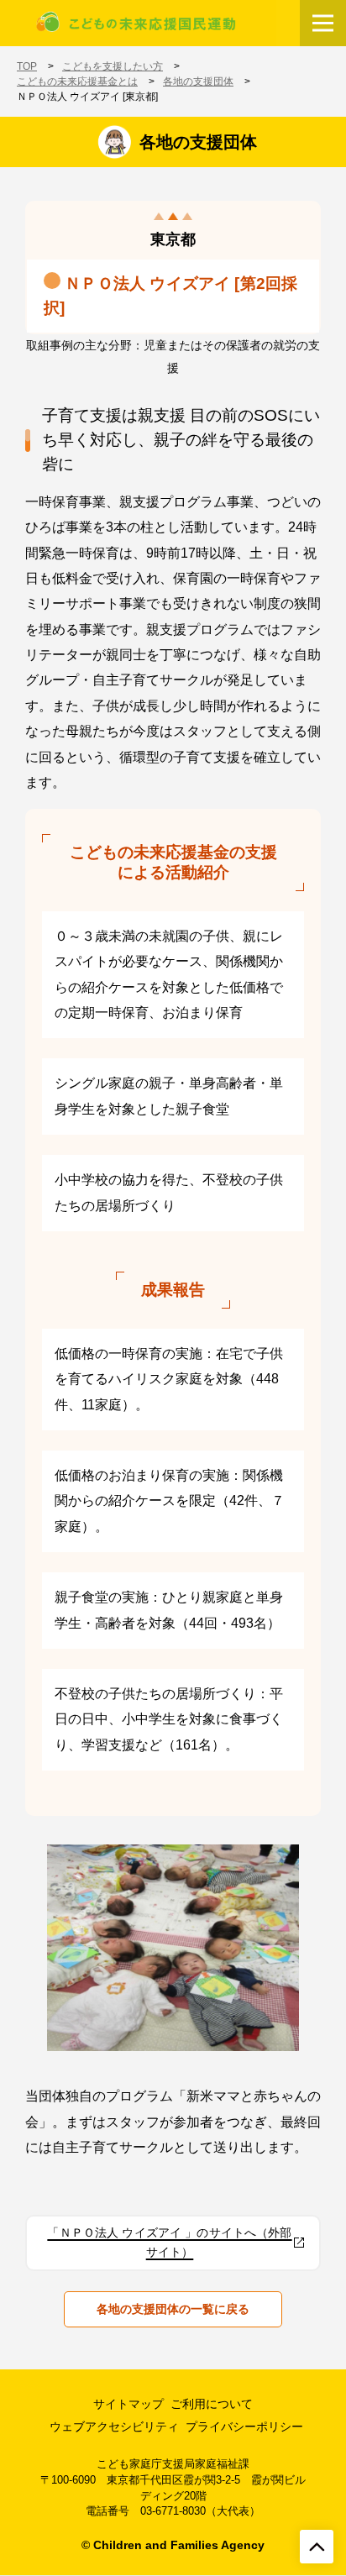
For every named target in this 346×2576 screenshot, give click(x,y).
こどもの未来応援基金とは (77, 81)
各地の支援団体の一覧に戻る (173, 2309)
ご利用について (212, 2404)
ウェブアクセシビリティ (114, 2426)
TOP (27, 66)
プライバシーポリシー (244, 2426)
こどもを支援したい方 (113, 66)
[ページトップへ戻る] (317, 2547)
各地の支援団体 (198, 81)
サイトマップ (128, 2404)
